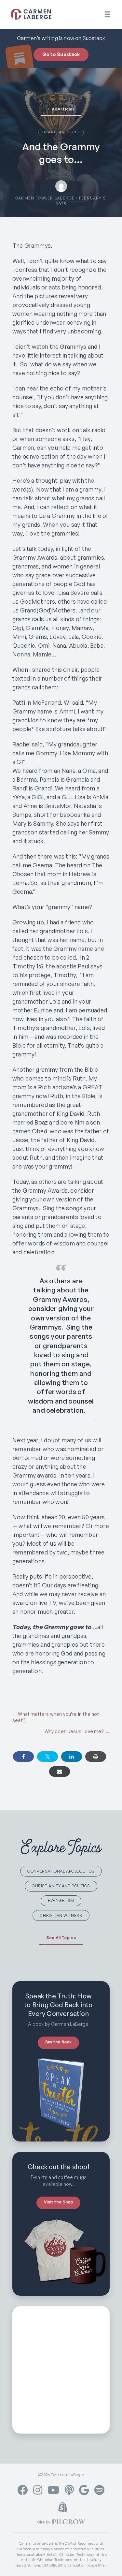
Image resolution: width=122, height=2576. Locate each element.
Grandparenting (61, 132)
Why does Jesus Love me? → (77, 1731)
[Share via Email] (60, 1772)
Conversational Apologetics (61, 1871)
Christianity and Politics (61, 1886)
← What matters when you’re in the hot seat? (56, 1717)
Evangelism (61, 1900)
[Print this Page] (96, 1757)
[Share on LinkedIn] (72, 1757)
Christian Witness (61, 1915)
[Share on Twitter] (47, 1757)
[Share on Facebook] (23, 1757)
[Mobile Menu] (108, 14)
